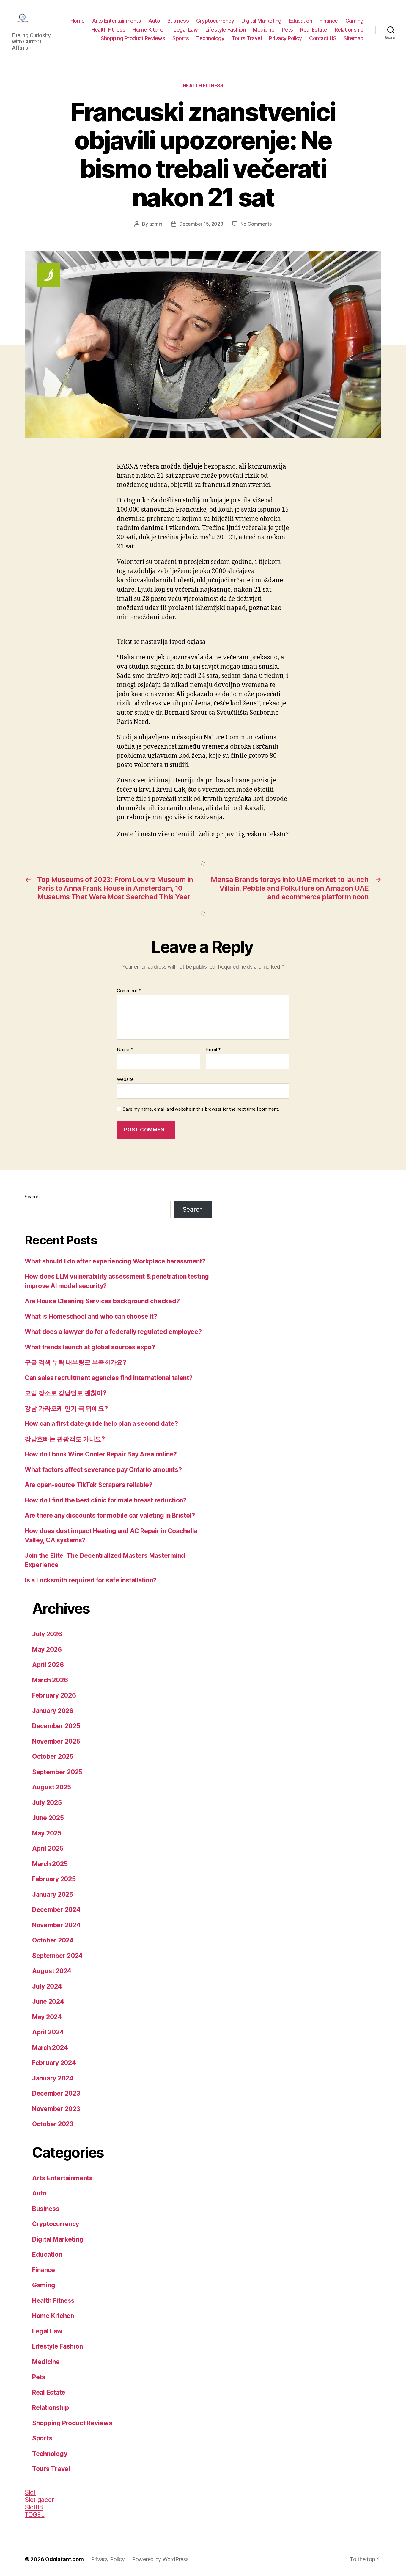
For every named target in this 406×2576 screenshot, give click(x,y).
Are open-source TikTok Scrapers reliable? (89, 1485)
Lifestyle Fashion (226, 30)
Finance (329, 21)
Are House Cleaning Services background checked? (102, 1301)
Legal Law (186, 30)
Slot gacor (39, 2500)
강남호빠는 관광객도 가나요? (65, 1439)
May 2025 (47, 1833)
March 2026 (50, 1680)
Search (32, 1197)
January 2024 (53, 2078)
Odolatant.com (64, 2559)
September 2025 (57, 1772)
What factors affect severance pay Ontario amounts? (103, 1470)
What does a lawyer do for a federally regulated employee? (113, 1332)
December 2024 (56, 1910)
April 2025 (48, 1848)
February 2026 (54, 1695)
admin (156, 224)
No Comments (256, 224)
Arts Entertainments (117, 21)
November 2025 (56, 1741)
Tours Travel (247, 38)
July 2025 (47, 1803)
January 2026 (53, 1711)
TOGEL (35, 2515)
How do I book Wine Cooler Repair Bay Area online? (101, 1454)
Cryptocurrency (215, 21)
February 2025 (54, 1879)
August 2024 (52, 1971)
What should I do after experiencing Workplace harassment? (115, 1261)
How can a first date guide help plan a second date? (101, 1424)
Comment (129, 991)
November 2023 (56, 2109)
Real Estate (314, 30)
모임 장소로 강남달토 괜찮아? (66, 1393)
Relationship (349, 30)
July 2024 (47, 1986)
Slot (30, 2492)
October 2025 (53, 1757)
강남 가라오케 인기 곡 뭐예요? (66, 1408)
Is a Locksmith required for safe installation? (91, 1580)
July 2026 (47, 1634)
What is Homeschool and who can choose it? (91, 1317)
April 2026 (48, 1665)
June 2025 (48, 1818)
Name (125, 1050)
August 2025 (52, 1787)
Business (178, 21)
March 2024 (50, 2048)
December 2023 (56, 2093)
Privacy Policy (285, 38)
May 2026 (47, 1650)
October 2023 (53, 2124)
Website (125, 1079)
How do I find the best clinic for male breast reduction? (106, 1500)
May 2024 (47, 2017)
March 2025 (50, 1864)
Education (301, 21)
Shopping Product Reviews (133, 38)
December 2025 (56, 1726)
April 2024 (48, 2032)
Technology (210, 38)
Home (78, 21)
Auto (154, 21)
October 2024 (53, 1940)
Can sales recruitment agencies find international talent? (109, 1378)
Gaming (354, 21)
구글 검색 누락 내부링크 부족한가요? (75, 1362)
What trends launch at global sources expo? (90, 1347)
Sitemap (354, 38)
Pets (287, 30)
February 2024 (54, 2063)
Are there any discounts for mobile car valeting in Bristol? (110, 1515)
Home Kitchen (149, 30)
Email (213, 1050)
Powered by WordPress (160, 2559)
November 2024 (56, 1925)
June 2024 (48, 2001)
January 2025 (53, 1894)
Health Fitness (108, 30)
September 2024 (57, 1956)
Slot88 (34, 2507)
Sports (181, 38)
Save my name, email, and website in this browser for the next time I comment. (201, 1109)
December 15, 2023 (201, 224)
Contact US (323, 38)
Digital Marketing (261, 21)
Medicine (264, 30)
